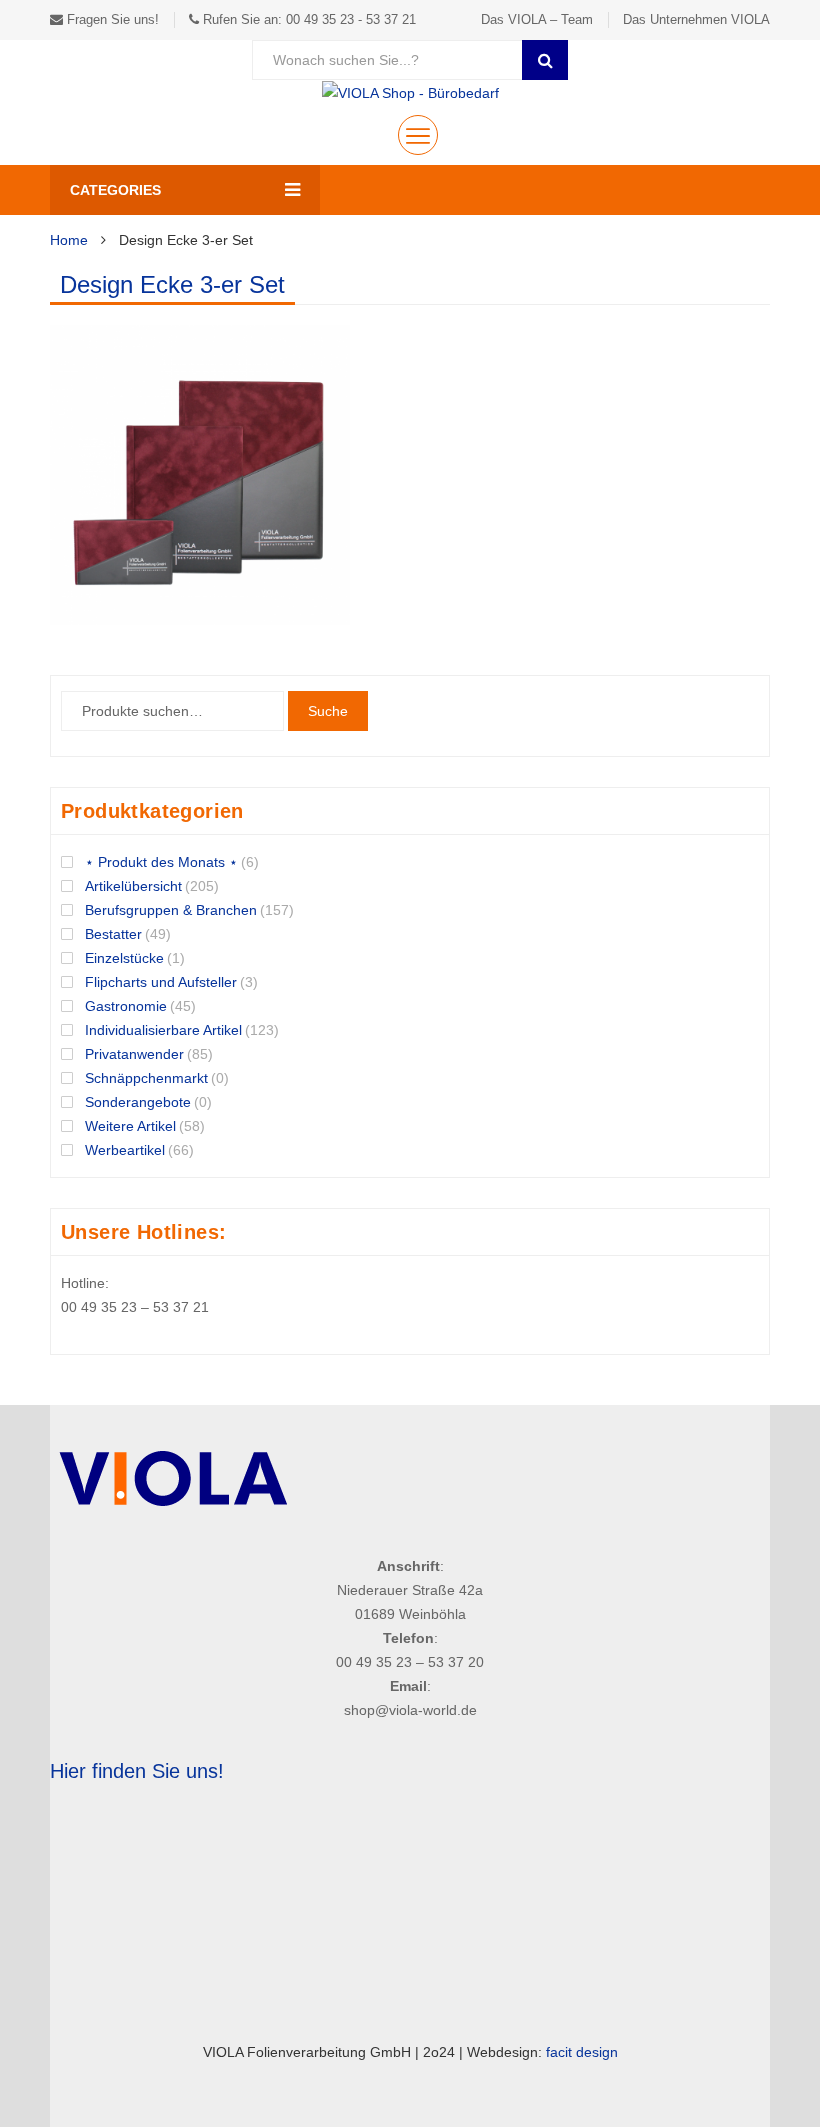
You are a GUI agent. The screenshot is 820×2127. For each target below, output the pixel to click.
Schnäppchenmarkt (146, 1078)
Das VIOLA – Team (537, 19)
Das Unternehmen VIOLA (696, 19)
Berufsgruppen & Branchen (171, 910)
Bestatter (113, 934)
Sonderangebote (138, 1102)
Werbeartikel (125, 1150)
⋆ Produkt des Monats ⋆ (161, 862)
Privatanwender (134, 1054)
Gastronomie (126, 1006)
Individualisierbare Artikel (163, 1030)
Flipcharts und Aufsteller (161, 982)
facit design (582, 2052)
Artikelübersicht (133, 886)
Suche (328, 711)
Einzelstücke (124, 958)
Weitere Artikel (130, 1126)
